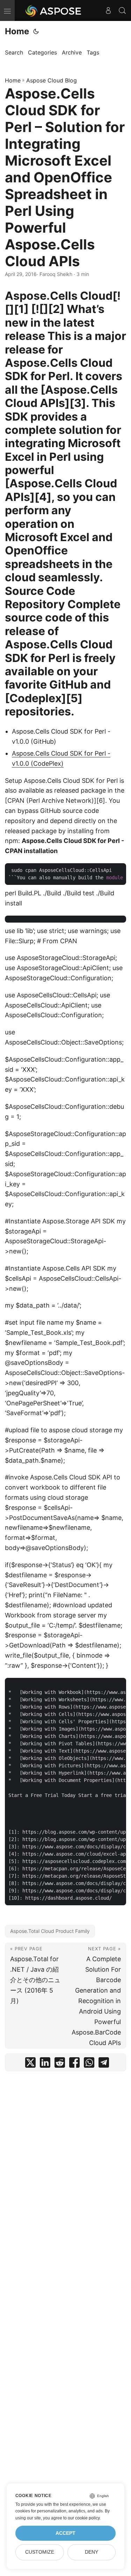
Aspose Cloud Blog (52, 80)
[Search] (122, 10)
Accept (65, 2533)
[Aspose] (54, 10)
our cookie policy (84, 2518)
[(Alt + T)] (36, 31)
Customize (40, 2552)
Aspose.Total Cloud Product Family (50, 1931)
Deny (92, 2552)
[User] (108, 10)
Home (17, 31)
